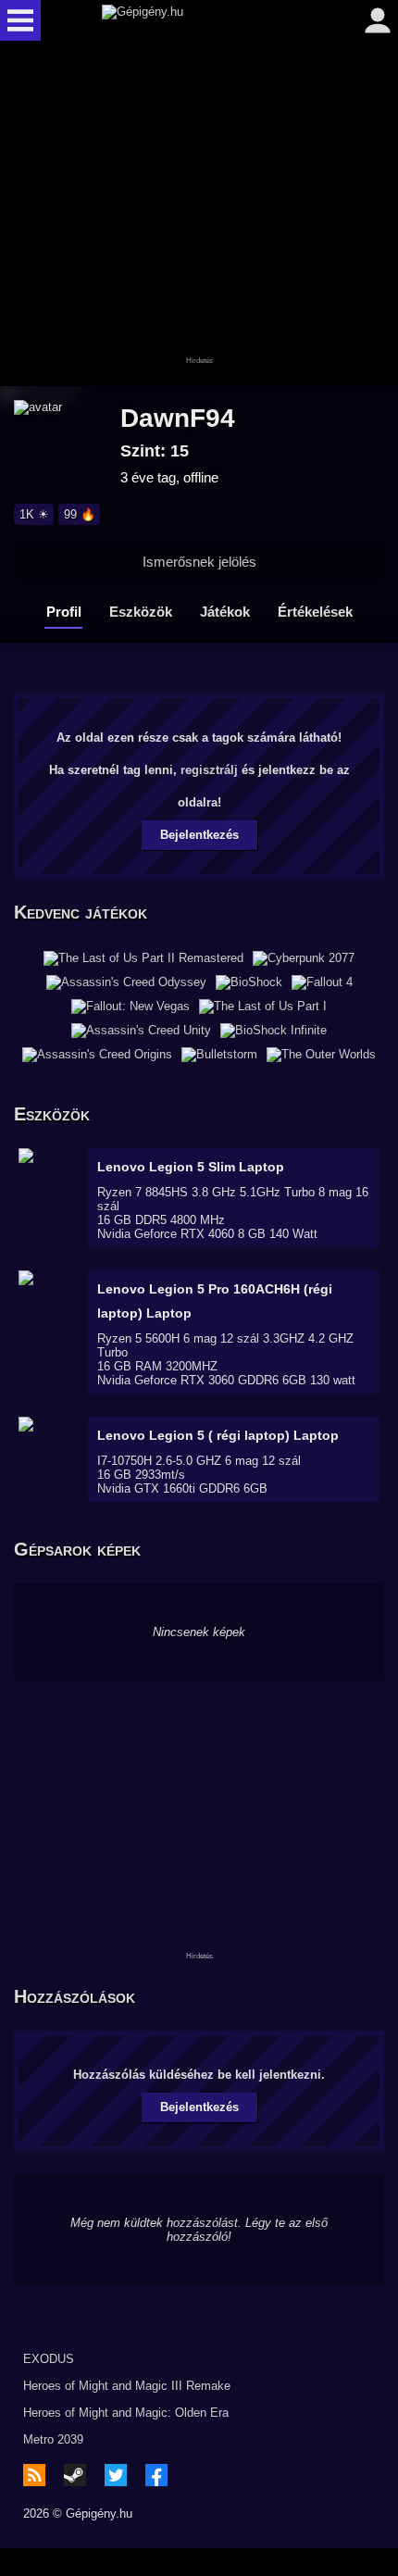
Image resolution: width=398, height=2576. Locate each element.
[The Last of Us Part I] (263, 1007)
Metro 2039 (53, 2439)
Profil (64, 612)
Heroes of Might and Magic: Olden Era (126, 2413)
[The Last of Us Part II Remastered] (143, 958)
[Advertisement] (199, 215)
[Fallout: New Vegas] (131, 1007)
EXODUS (49, 2359)
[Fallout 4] (322, 982)
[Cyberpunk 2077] (304, 958)
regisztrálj (209, 770)
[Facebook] (156, 2475)
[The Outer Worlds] (321, 1055)
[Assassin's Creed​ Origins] (97, 1055)
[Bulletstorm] (219, 1055)
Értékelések (315, 612)
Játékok (225, 612)
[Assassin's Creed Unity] (141, 1031)
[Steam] (75, 2475)
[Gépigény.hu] (194, 20)
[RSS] (34, 2475)
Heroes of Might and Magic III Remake (127, 2386)
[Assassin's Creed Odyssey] (126, 982)
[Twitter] (116, 2475)
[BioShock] (249, 982)
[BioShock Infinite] (274, 1031)
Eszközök (141, 612)
